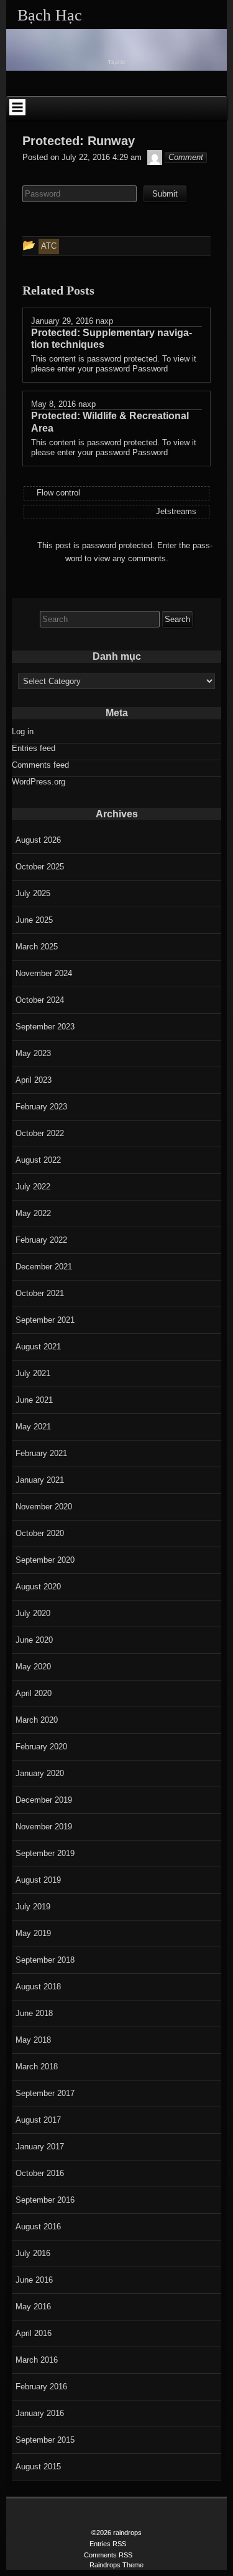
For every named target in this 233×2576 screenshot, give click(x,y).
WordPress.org (39, 782)
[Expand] (17, 107)
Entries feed (34, 748)
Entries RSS (108, 2544)
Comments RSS (108, 2555)
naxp (104, 321)
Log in (23, 731)
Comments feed (40, 765)
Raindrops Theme (116, 2565)
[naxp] (155, 157)
